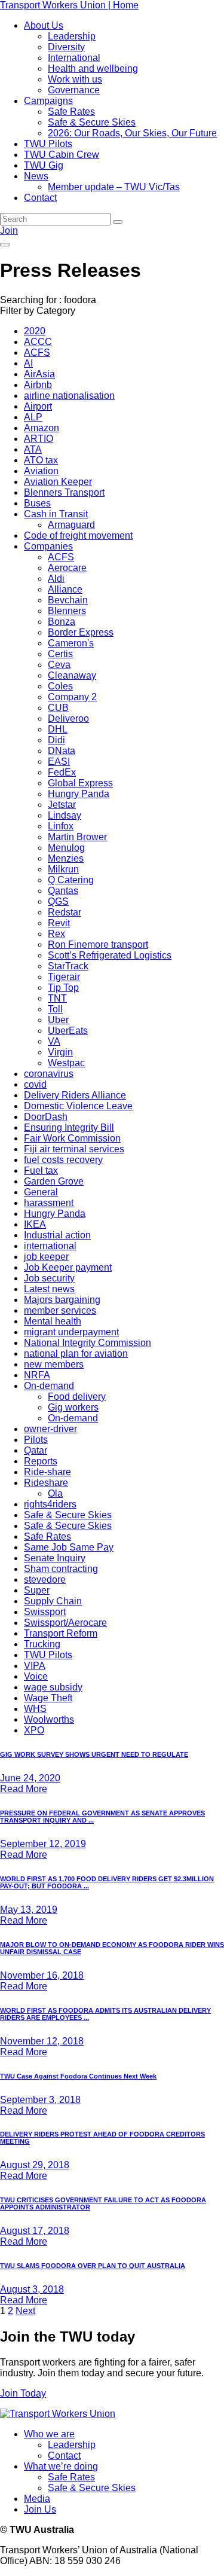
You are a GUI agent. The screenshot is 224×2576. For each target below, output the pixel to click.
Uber (58, 1020)
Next (25, 2311)
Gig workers (73, 1407)
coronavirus (49, 1074)
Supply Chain (53, 1601)
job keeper (46, 1257)
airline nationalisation (69, 396)
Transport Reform (61, 1633)
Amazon (42, 428)
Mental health (53, 1321)
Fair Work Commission (72, 1138)
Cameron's (71, 643)
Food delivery (77, 1397)
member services (60, 1310)
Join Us (40, 2509)
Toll (55, 1009)
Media (37, 2499)
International (74, 58)
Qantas (63, 891)
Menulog (66, 848)
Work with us (75, 79)
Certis (60, 654)
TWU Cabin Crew (62, 155)
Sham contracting (61, 1569)
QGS (58, 901)
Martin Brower (77, 837)
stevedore (45, 1580)
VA (54, 1041)
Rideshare (46, 1483)
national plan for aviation (76, 1353)
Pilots (36, 1440)
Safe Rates (71, 112)
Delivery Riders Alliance (75, 1095)
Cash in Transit (56, 514)
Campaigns (48, 101)
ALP (33, 417)
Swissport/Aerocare (65, 1623)
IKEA (35, 1224)
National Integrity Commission (88, 1343)
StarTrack (68, 966)
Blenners (67, 611)
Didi (56, 740)
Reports (41, 1461)
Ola (55, 1493)
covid (35, 1084)
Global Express (80, 783)
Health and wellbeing (93, 68)
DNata (62, 751)
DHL (58, 729)
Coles (60, 686)
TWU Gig (44, 165)
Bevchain (68, 600)
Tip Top (63, 988)
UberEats (68, 1031)
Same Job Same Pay (69, 1547)
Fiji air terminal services (74, 1149)
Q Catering (71, 880)
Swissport (45, 1612)
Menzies (66, 858)
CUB (58, 708)
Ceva (59, 665)
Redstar (65, 912)
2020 (35, 331)
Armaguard (71, 525)
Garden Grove (54, 1181)
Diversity (66, 47)
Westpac (66, 1063)
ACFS (37, 352)
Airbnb (38, 385)
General (41, 1192)
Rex (56, 934)
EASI (59, 761)
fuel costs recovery (63, 1160)
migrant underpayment (71, 1332)
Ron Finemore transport (98, 944)
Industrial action (57, 1235)
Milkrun (63, 869)
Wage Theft (48, 1698)
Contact (40, 198)
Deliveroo (68, 718)
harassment (49, 1203)
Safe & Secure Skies (92, 122)
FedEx (62, 772)
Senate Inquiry (55, 1558)
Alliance (65, 589)
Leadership (72, 36)
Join (9, 231)
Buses (37, 503)
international (50, 1246)
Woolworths (49, 1719)
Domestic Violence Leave (78, 1106)
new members (54, 1364)
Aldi (56, 579)
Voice (36, 1676)
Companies (48, 546)
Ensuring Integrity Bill (69, 1127)
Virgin (60, 1052)
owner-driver (50, 1429)
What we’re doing (61, 2466)
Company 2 (72, 697)
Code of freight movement (78, 535)
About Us (44, 25)
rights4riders (50, 1504)
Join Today (23, 2393)
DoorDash (46, 1117)
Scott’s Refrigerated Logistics (110, 955)
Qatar (36, 1450)
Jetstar (62, 805)
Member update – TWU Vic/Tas (114, 187)
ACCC (38, 342)
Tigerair (64, 977)
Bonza (62, 622)
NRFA (37, 1375)
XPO (34, 1730)
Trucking (42, 1644)
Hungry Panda (79, 794)
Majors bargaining (62, 1300)
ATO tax (41, 460)
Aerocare (67, 568)
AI (28, 363)
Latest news (49, 1289)
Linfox (61, 826)
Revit (59, 923)
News (36, 176)
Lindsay (65, 815)
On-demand (49, 1386)
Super (37, 1590)
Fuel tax (41, 1171)
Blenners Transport (64, 492)
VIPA (35, 1666)
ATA (33, 449)
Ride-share (47, 1472)
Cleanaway (72, 675)
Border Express (81, 632)
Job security (49, 1278)
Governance (74, 90)
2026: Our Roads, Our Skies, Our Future (132, 133)
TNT (57, 998)
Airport (38, 406)
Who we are (49, 2434)
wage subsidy (53, 1687)
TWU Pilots (48, 144)
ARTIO (39, 439)
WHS (35, 1709)
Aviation (41, 471)
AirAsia (39, 374)
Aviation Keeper (58, 482)
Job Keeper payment (68, 1267)
